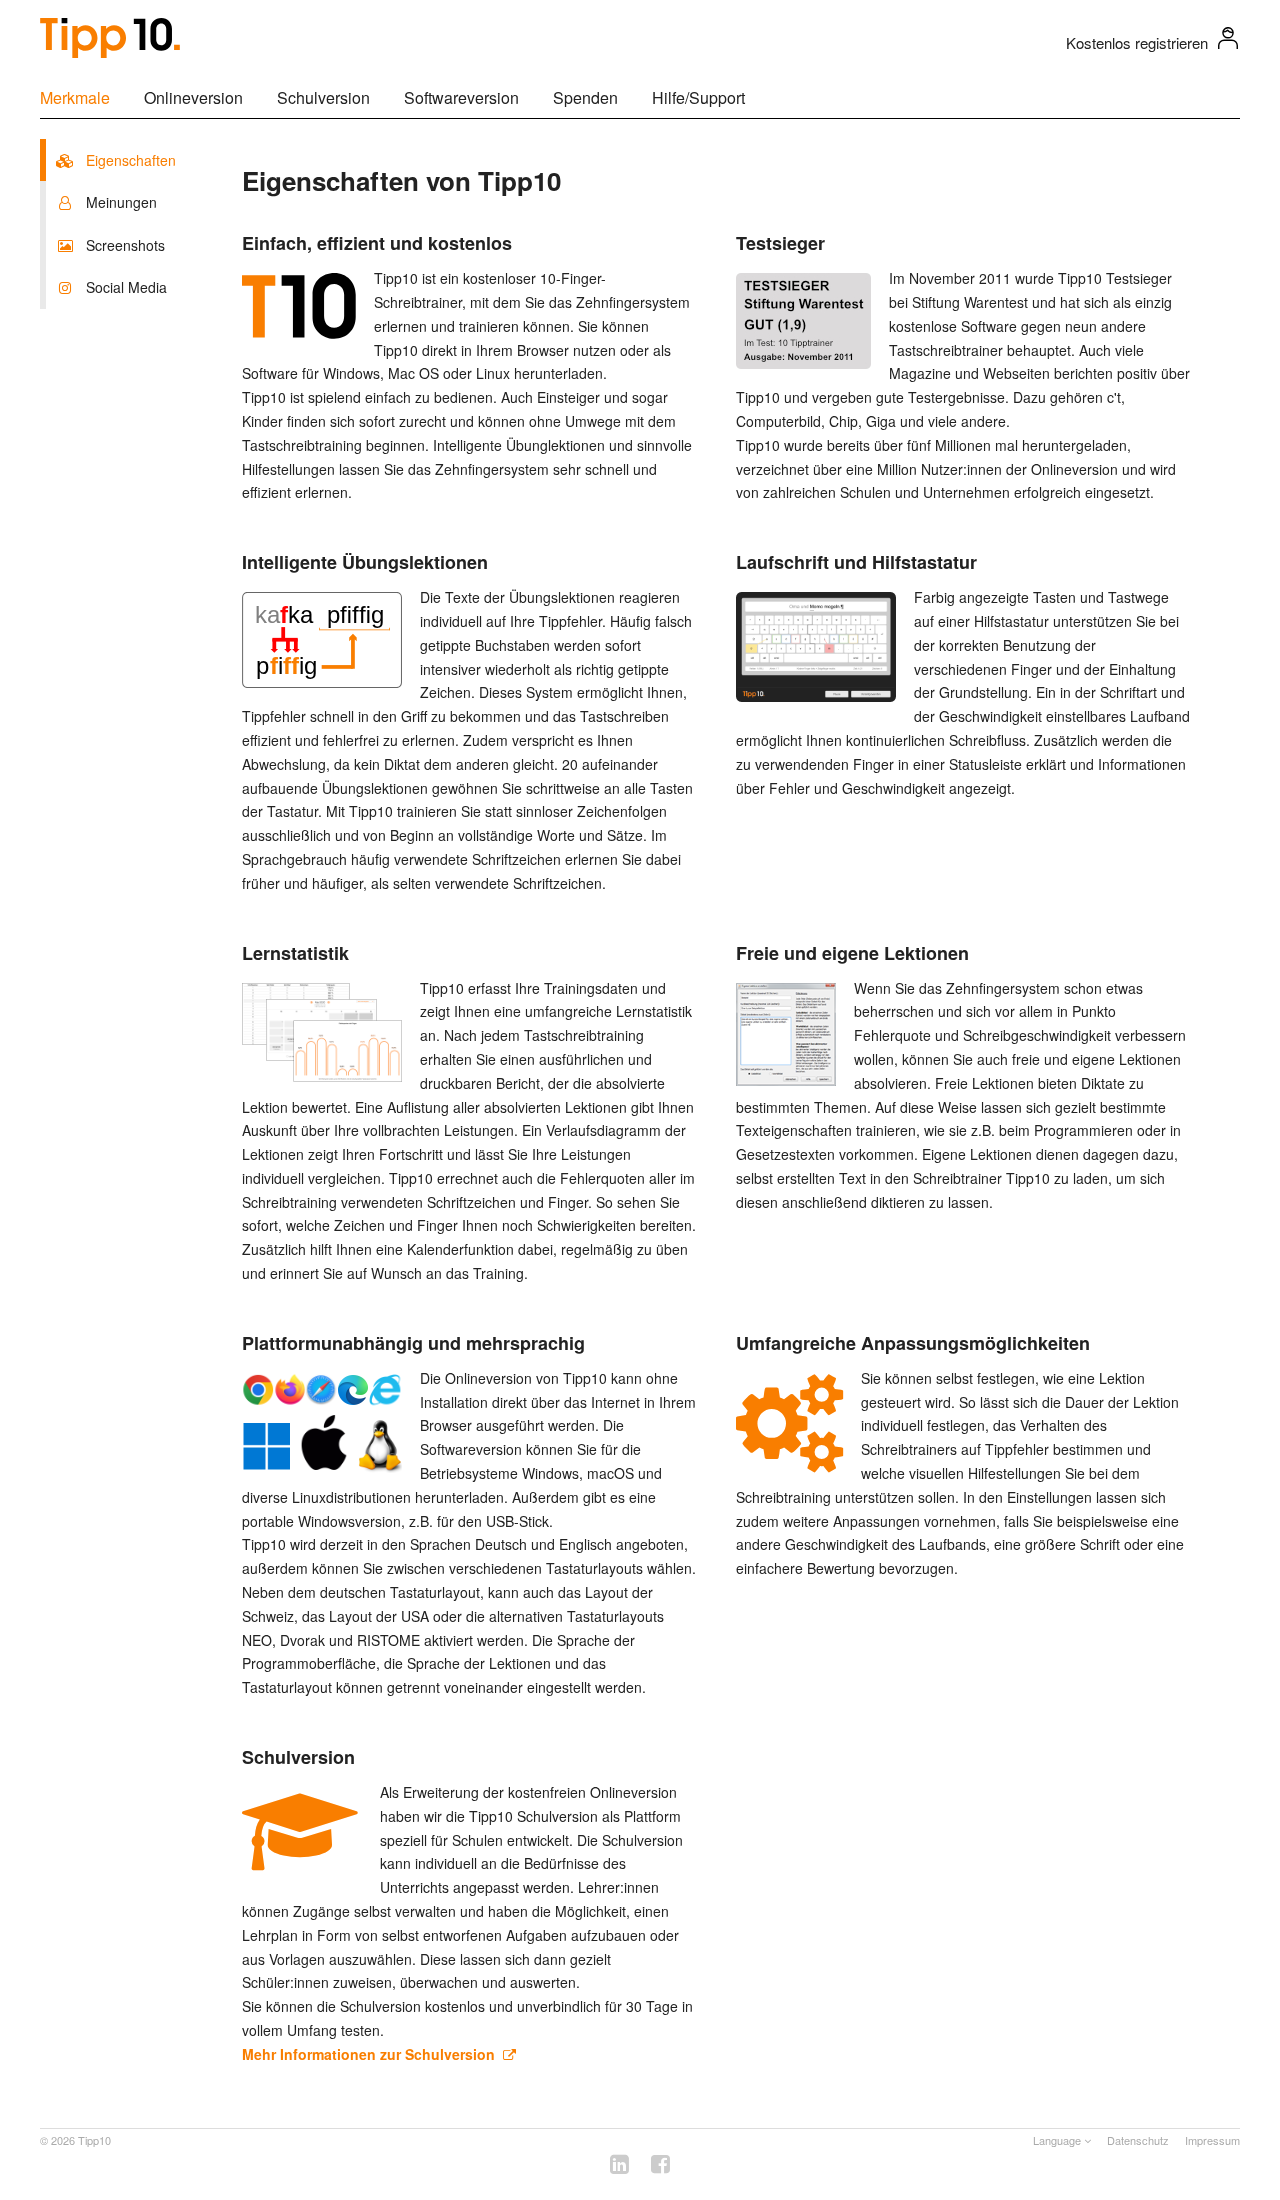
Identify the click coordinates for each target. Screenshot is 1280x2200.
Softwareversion (461, 97)
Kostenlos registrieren (1137, 42)
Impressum (1212, 2140)
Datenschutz (1138, 2140)
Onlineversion (193, 97)
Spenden (585, 97)
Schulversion (323, 97)
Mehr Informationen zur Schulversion (372, 2054)
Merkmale (75, 97)
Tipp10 (94, 2140)
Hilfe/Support (698, 97)
